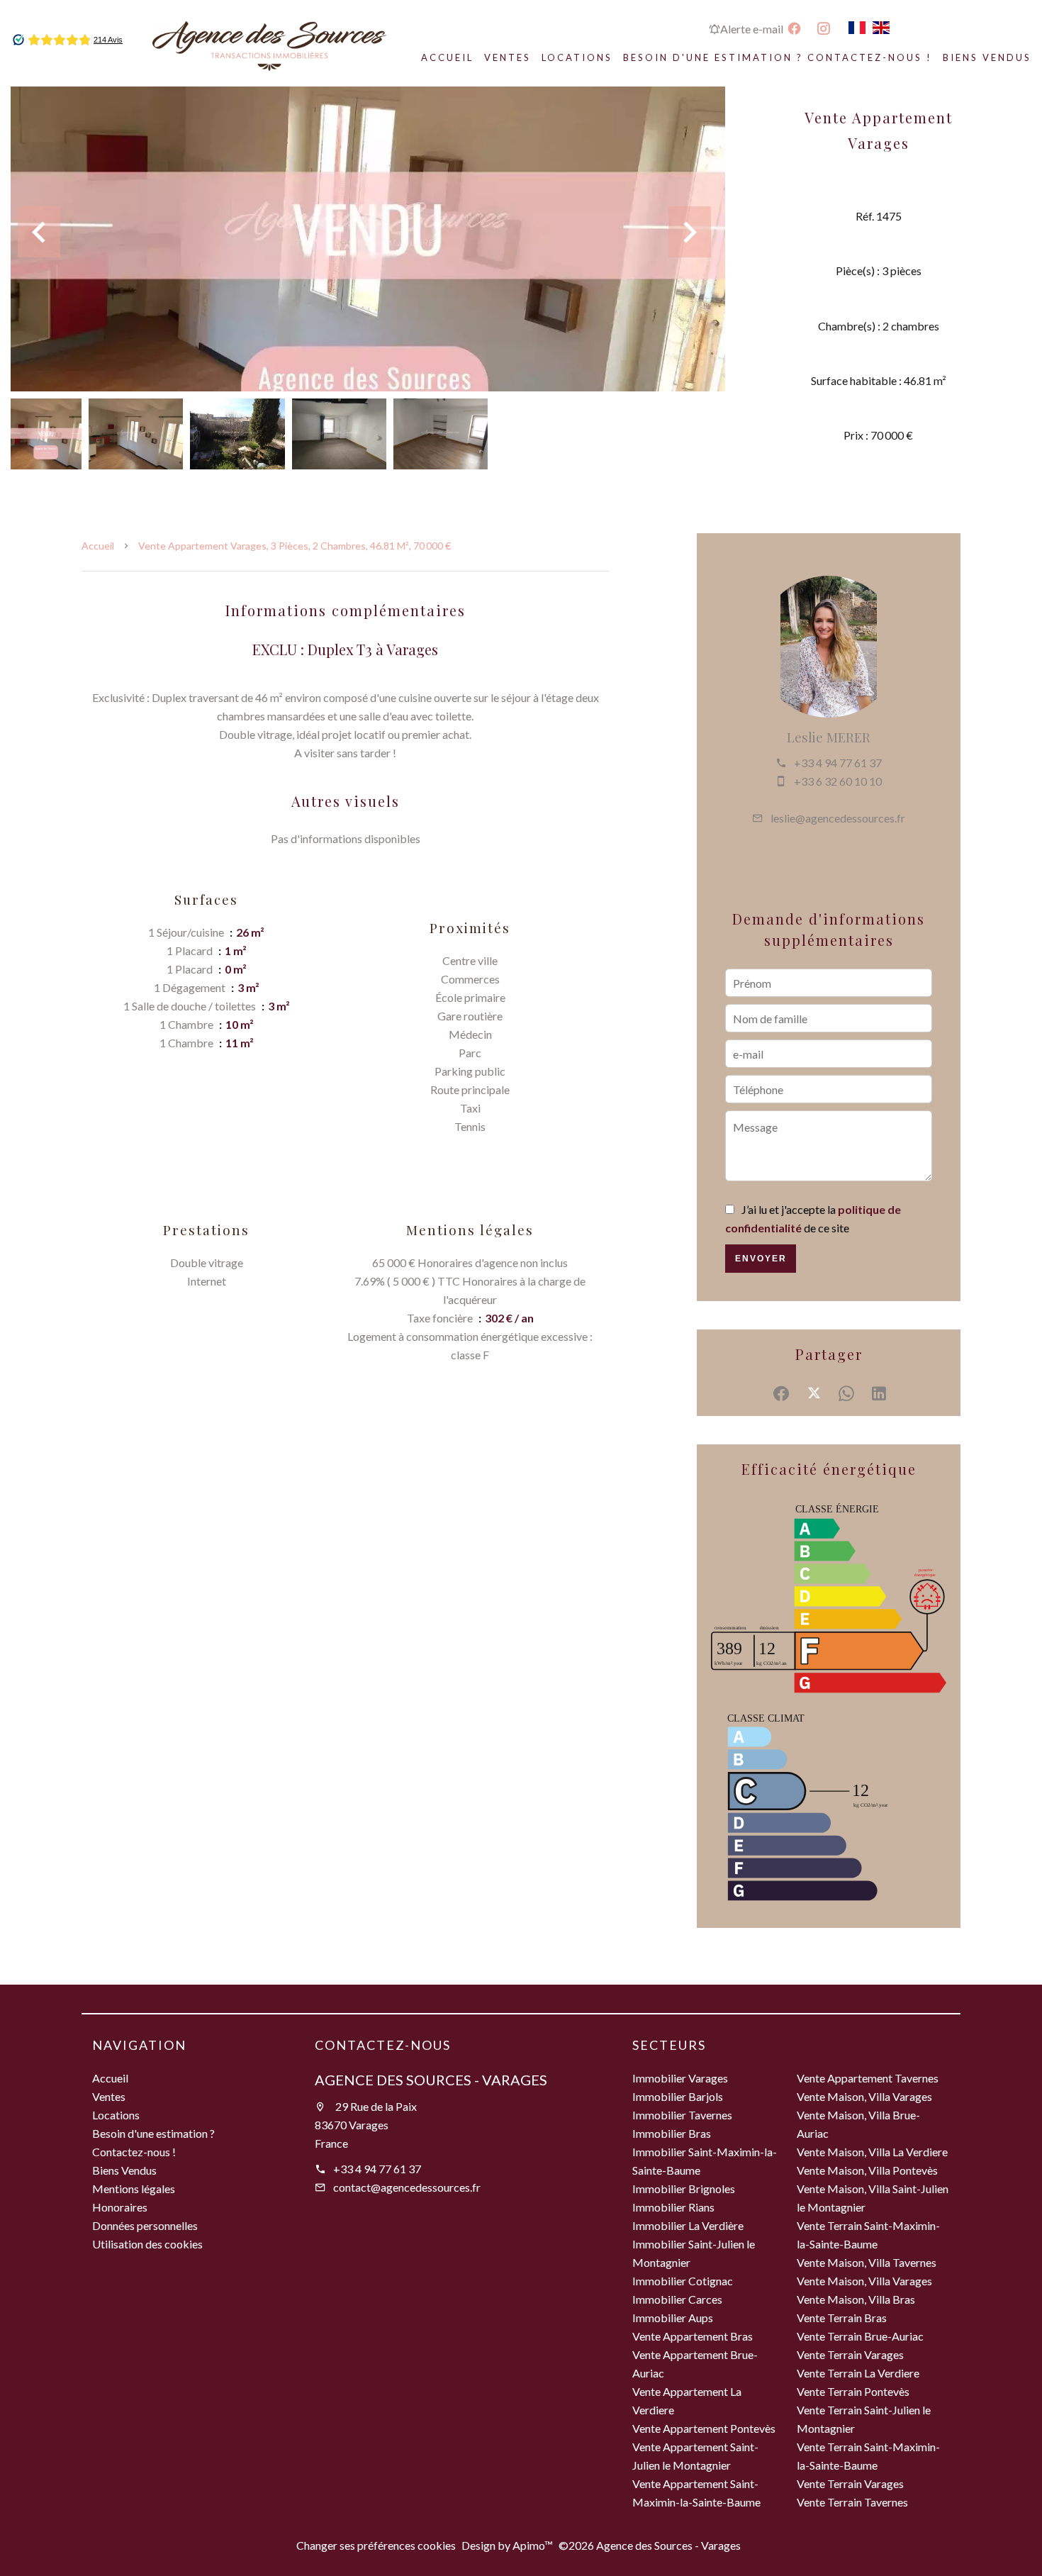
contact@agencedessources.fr (407, 2187)
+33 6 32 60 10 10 (838, 781)
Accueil (98, 546)
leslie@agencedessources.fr (838, 818)
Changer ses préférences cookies (376, 2545)
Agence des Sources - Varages (431, 2080)
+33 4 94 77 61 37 (838, 763)
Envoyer (761, 1259)
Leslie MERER (829, 737)
